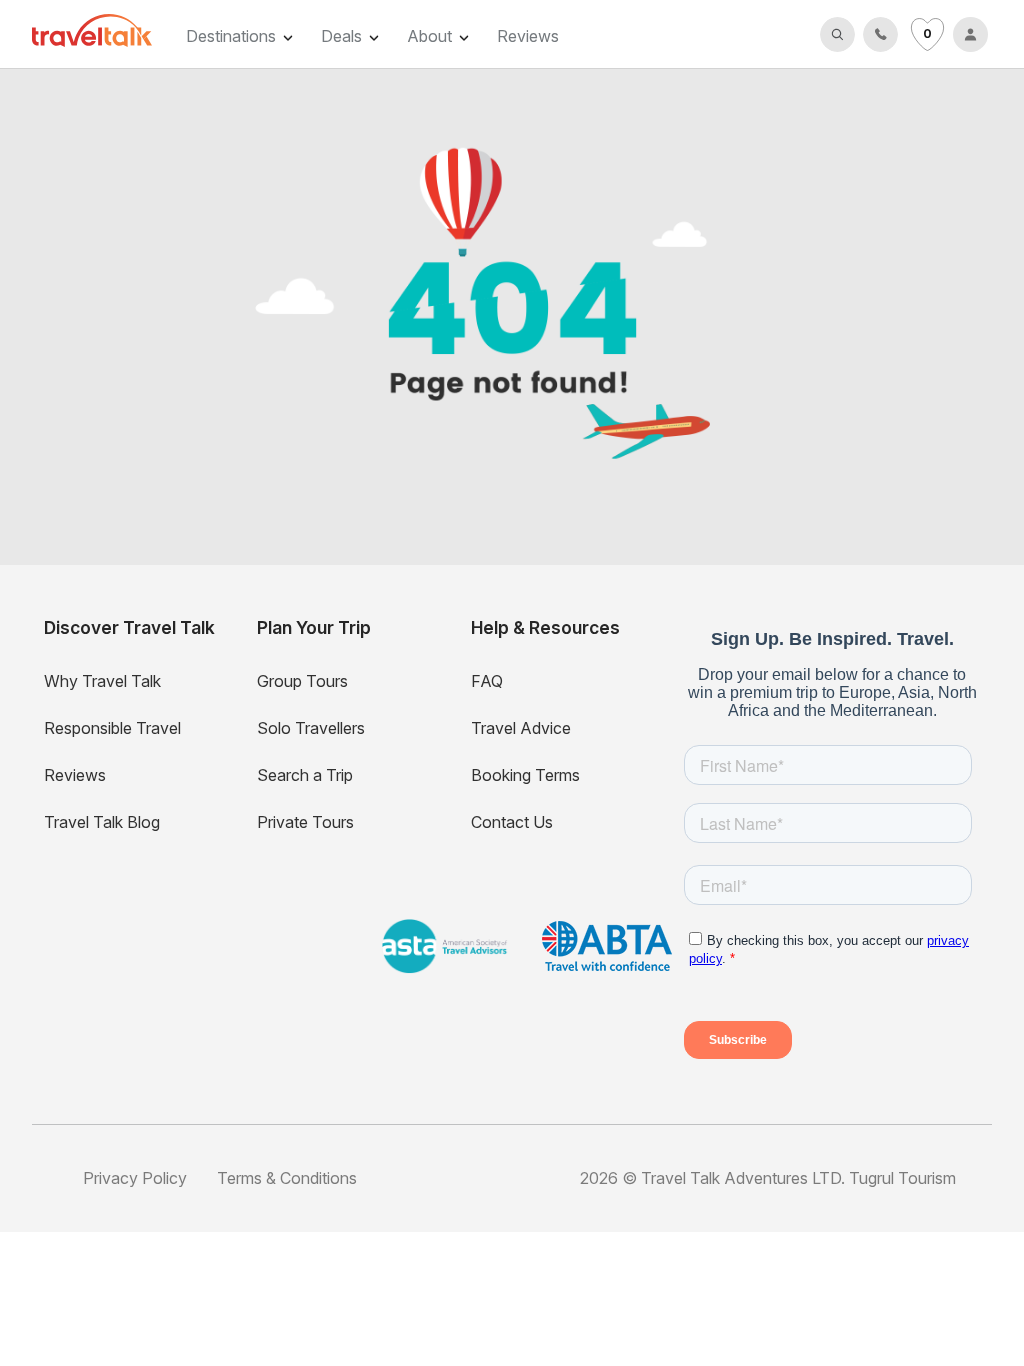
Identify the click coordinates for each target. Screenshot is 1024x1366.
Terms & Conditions (287, 1178)
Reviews (528, 36)
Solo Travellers (311, 728)
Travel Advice (521, 728)
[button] (837, 34)
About (429, 36)
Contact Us (512, 822)
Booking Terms (525, 775)
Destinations (231, 36)
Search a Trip (305, 775)
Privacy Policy (135, 1178)
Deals (341, 36)
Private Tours (305, 822)
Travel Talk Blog (102, 822)
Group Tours (302, 681)
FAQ (487, 681)
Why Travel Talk (102, 681)
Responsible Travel (112, 728)
